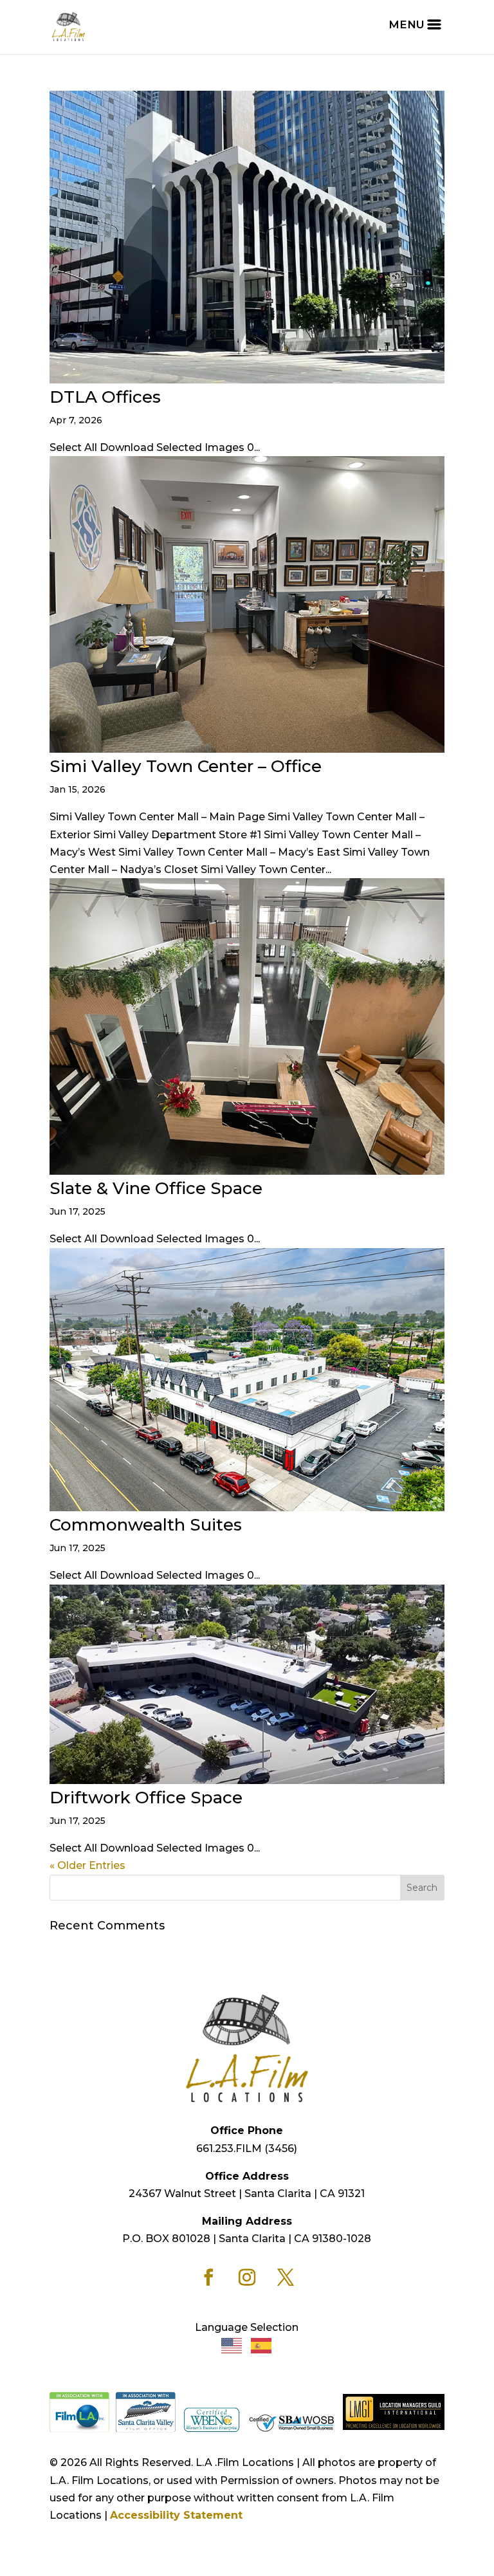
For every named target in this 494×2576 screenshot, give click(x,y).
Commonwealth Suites (146, 1525)
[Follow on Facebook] (208, 2277)
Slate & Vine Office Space (156, 1188)
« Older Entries (87, 1865)
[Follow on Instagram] (247, 2277)
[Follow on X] (286, 2277)
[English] (232, 2345)
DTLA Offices (105, 397)
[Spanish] (262, 2345)
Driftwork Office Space (146, 1798)
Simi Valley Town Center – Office (186, 766)
